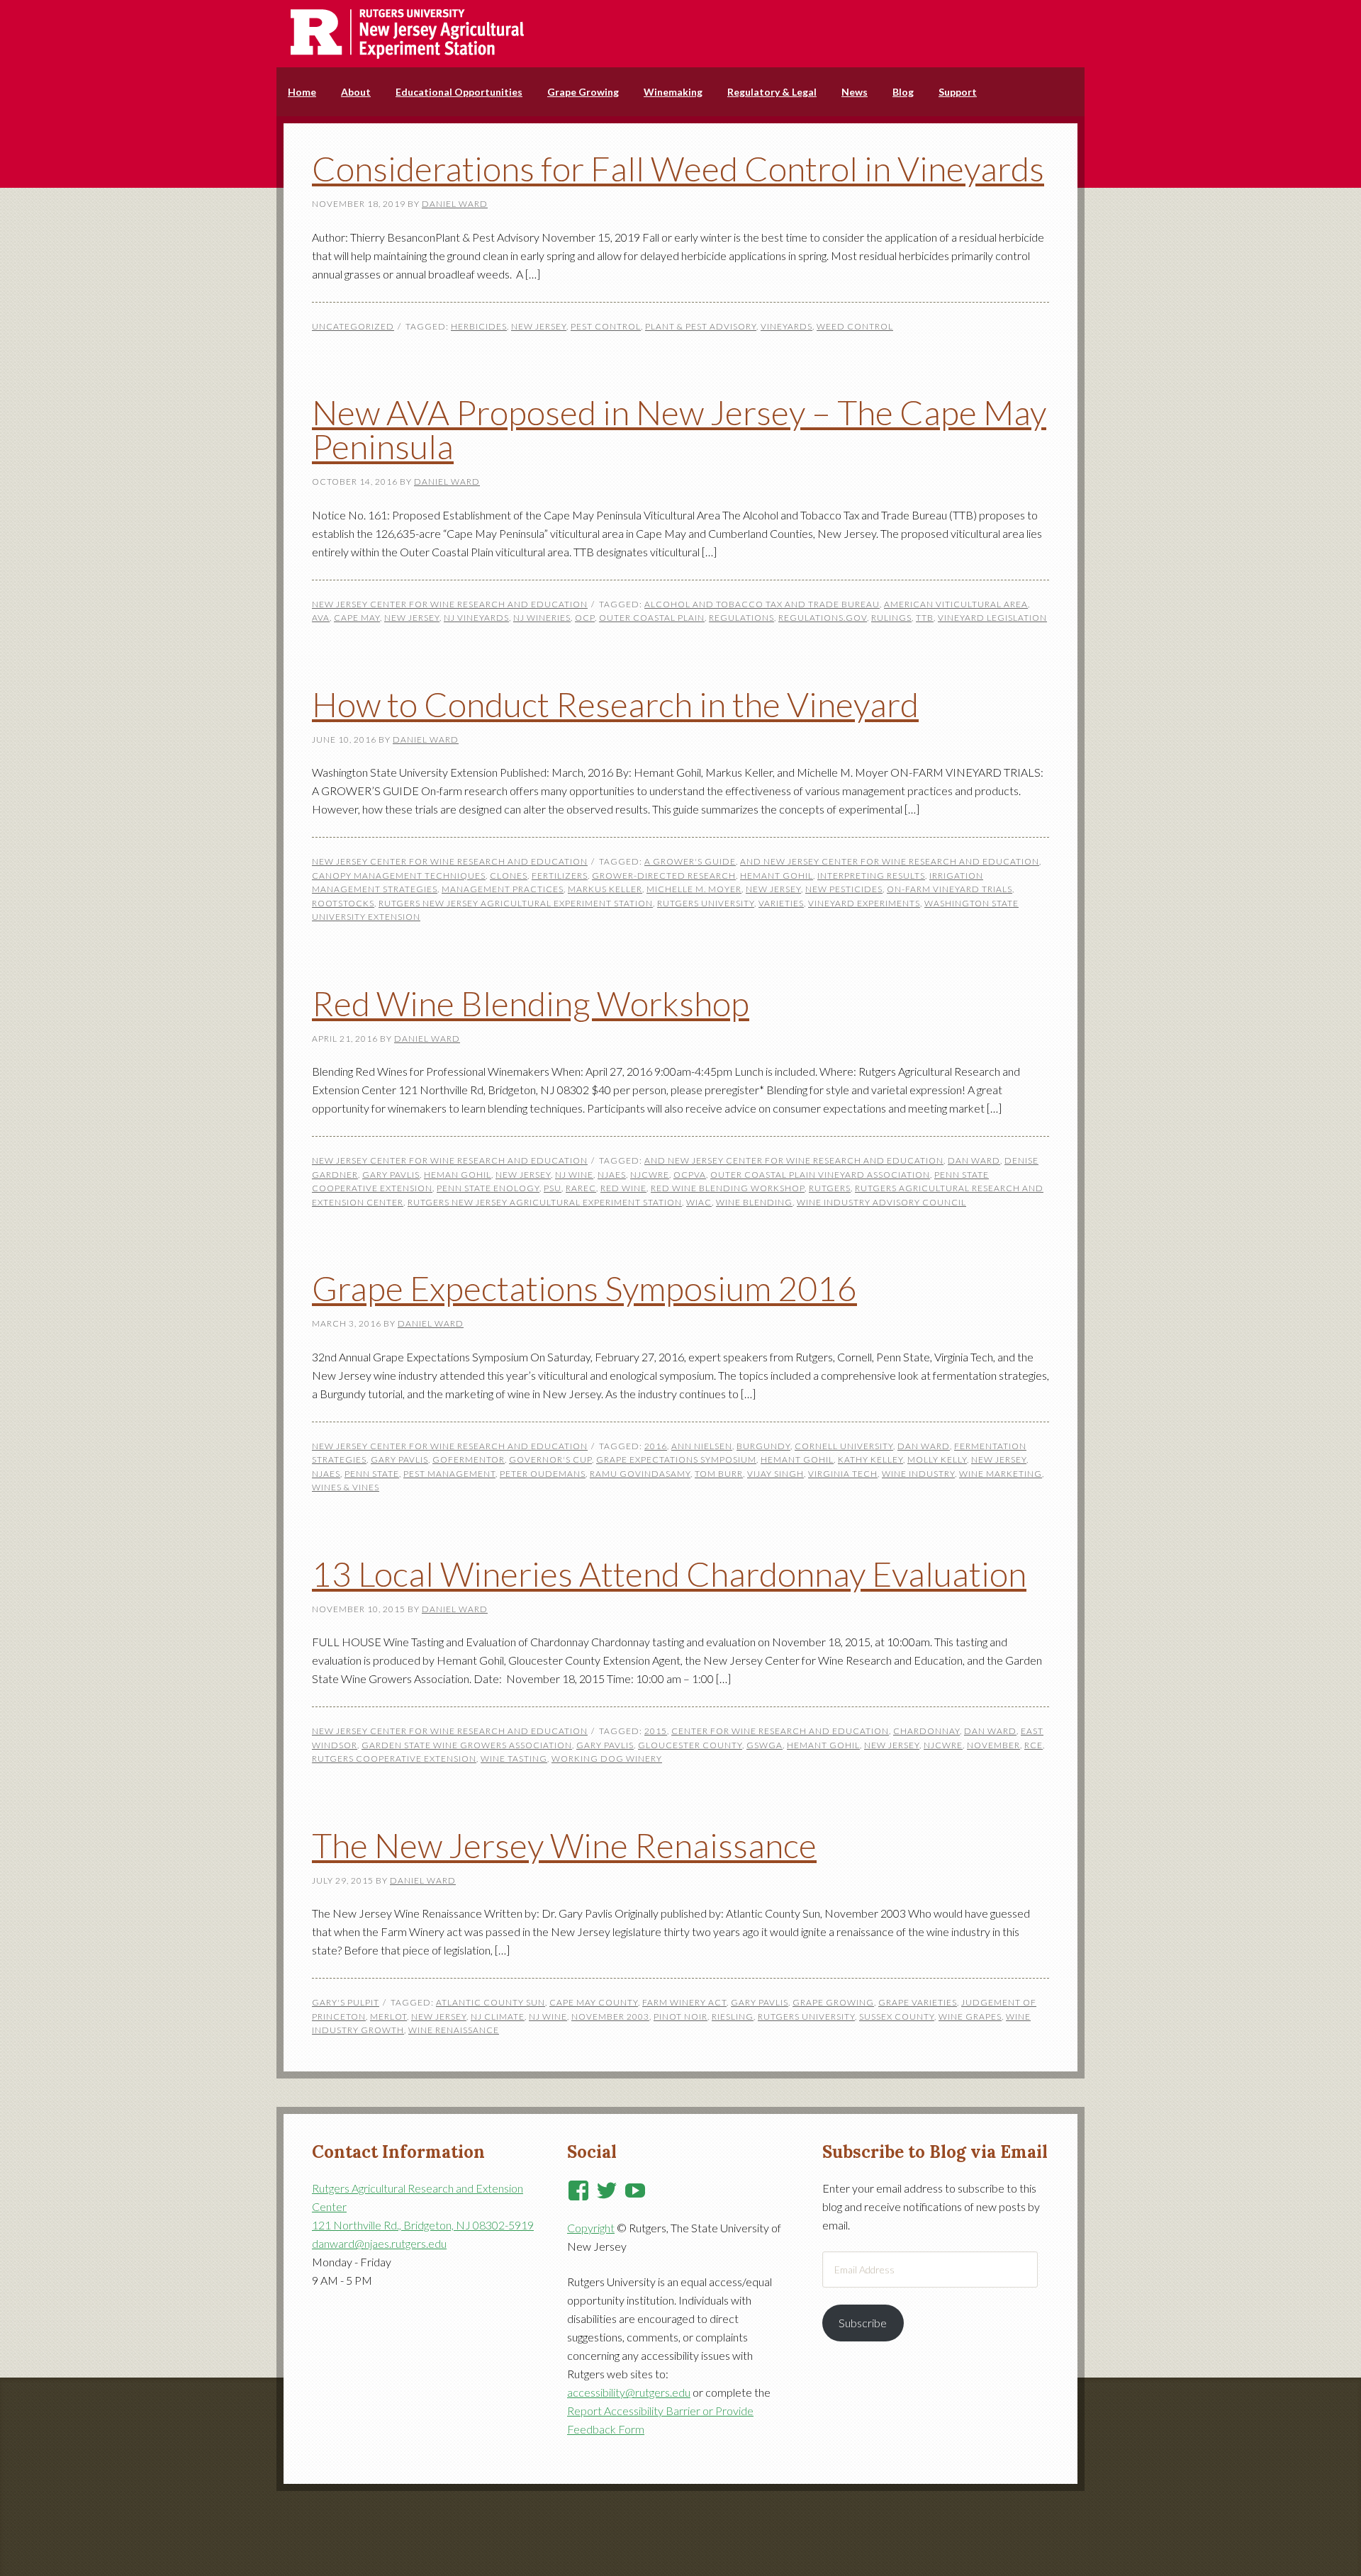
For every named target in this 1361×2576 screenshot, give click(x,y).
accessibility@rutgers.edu (629, 2392)
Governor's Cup (550, 1459)
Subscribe (863, 2323)
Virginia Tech (843, 1474)
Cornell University (844, 1446)
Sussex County (897, 2017)
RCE (1034, 1745)
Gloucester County (690, 1745)
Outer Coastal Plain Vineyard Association (820, 1175)
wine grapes (970, 2017)
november (993, 1745)
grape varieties (918, 2002)
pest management (449, 1474)
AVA (321, 618)
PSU (553, 1188)
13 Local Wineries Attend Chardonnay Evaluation (669, 1574)
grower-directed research (664, 876)
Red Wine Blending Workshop (531, 1003)
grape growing (833, 2002)
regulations (741, 618)
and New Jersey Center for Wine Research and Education (890, 861)
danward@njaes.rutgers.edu (379, 2243)
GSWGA (764, 1745)
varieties (781, 903)
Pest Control (606, 326)
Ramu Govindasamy (640, 1474)
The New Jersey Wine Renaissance (564, 1845)
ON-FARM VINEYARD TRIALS (950, 889)
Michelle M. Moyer (694, 889)
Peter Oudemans (543, 1474)
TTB (925, 618)
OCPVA (690, 1175)
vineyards (786, 326)
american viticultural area (956, 604)
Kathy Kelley (870, 1459)
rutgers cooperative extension (394, 1759)
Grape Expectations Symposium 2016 (584, 1288)
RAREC (581, 1188)
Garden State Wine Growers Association (467, 1745)
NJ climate (498, 2017)
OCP (585, 618)
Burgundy (763, 1446)
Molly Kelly (937, 1459)
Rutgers (830, 1188)
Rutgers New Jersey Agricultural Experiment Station (516, 903)
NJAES (612, 1175)
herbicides (479, 326)
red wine (623, 1188)
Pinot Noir (680, 2017)
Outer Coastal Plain (652, 618)
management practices (503, 889)
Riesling (733, 2017)
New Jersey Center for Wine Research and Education (450, 604)
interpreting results (871, 876)
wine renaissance (454, 2030)
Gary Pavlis (391, 1175)
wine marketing (1001, 1474)
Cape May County (594, 2002)
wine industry (918, 1474)
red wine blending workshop (728, 1188)
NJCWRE (650, 1175)
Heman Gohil (458, 1175)
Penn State (372, 1474)
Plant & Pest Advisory (701, 326)
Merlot (388, 2017)
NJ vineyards (476, 618)
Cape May (357, 618)
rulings (891, 618)
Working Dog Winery (607, 1759)
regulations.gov (823, 618)
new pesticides (844, 889)
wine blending (754, 1202)
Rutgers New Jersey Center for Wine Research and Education (680, 34)
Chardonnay (926, 1731)
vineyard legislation (992, 618)
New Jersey (539, 326)
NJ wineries (542, 618)
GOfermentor (469, 1459)
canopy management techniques (399, 876)
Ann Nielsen (702, 1446)
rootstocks (343, 903)
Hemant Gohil (777, 876)
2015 (656, 1731)
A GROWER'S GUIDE (690, 861)
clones (509, 876)
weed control (855, 326)
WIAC (699, 1202)
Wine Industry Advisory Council (881, 1202)
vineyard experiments (864, 903)
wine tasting (514, 1759)
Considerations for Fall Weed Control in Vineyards (678, 168)
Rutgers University (706, 903)
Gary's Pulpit (346, 2002)
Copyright (591, 2228)
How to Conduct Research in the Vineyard (615, 704)
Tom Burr (719, 1474)
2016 (656, 1446)
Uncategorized (353, 326)
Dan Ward (974, 1160)
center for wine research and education (780, 1731)
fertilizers (560, 876)
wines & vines (346, 1487)
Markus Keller (605, 889)
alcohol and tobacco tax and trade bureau (762, 604)
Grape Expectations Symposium (676, 1459)
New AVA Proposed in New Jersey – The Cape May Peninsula (679, 429)
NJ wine (574, 1175)
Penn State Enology (488, 1188)
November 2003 (610, 2017)
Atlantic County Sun (491, 2002)
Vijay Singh (775, 1474)
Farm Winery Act (684, 2002)
